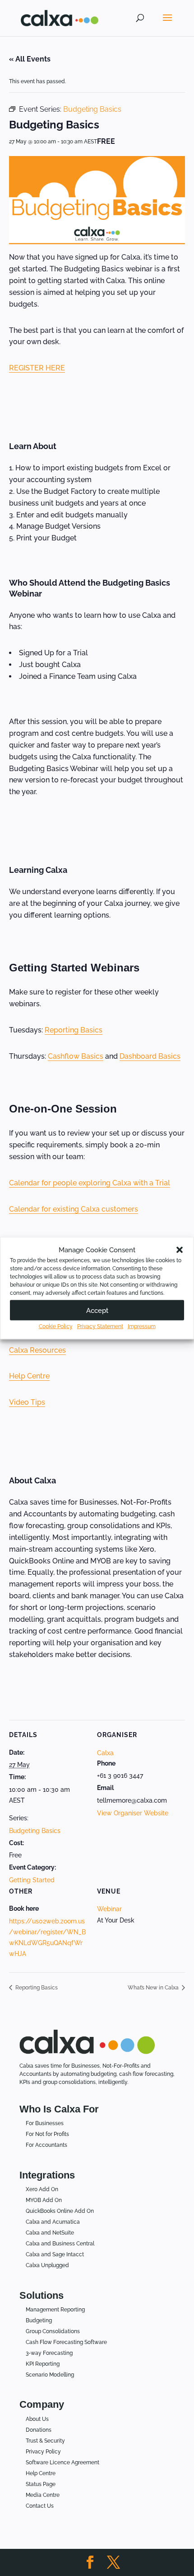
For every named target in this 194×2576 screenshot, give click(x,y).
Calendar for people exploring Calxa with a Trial (90, 1183)
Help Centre (29, 1376)
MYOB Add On (44, 2200)
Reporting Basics (74, 1030)
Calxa (105, 1753)
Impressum (142, 1326)
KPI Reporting (43, 2364)
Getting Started (32, 1880)
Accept (97, 1310)
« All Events (30, 59)
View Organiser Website (133, 1813)
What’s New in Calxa (154, 1988)
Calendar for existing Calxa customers (74, 1209)
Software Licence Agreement (62, 2462)
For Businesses (45, 2123)
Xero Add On (42, 2189)
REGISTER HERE (37, 368)
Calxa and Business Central (60, 2244)
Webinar (109, 1909)
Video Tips (27, 1402)
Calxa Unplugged (47, 2265)
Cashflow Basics (76, 1056)
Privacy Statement (100, 1326)
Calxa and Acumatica (53, 2222)
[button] (180, 1250)
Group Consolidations (53, 2331)
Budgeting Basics (35, 1831)
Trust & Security (45, 2441)
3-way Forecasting (49, 2353)
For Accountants (46, 2145)
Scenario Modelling (50, 2375)
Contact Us (40, 2506)
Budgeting (39, 2320)
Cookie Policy (56, 1326)
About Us (37, 2419)
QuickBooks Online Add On (60, 2211)
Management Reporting (55, 2310)
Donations (39, 2430)
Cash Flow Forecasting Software (66, 2342)
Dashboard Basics (150, 1056)
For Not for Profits (47, 2134)
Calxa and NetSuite (50, 2233)
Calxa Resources (37, 1350)
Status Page (41, 2484)
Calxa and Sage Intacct (55, 2254)
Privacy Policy (43, 2452)
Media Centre (43, 2495)
